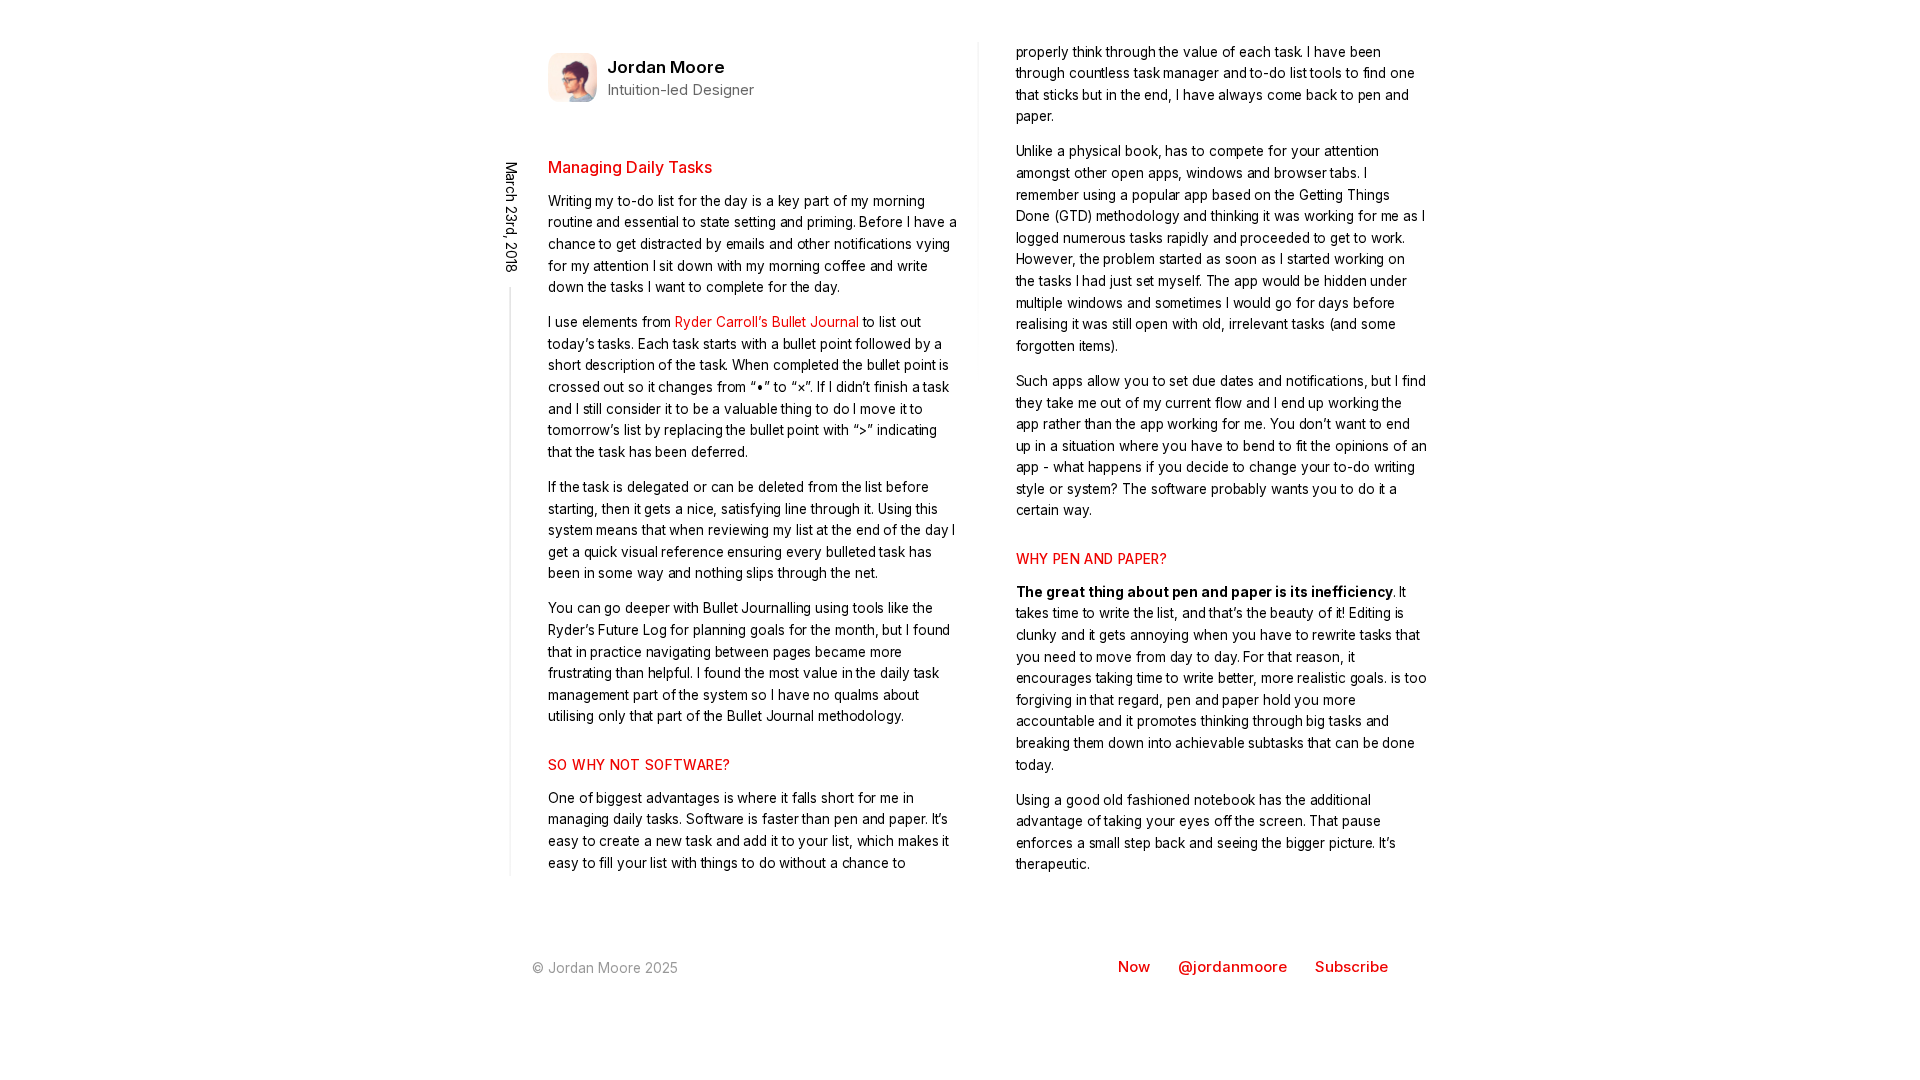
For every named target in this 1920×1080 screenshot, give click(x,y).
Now (1134, 967)
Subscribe (1351, 967)
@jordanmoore (1232, 967)
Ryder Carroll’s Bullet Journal (766, 322)
